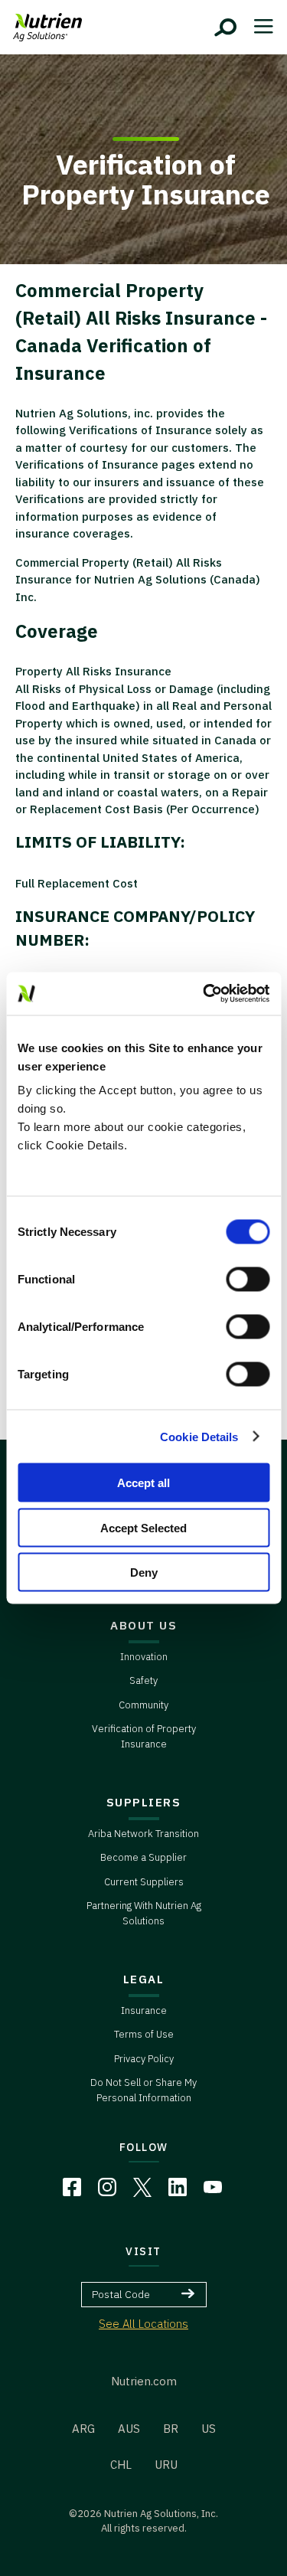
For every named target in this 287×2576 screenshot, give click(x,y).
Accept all (143, 1483)
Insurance (144, 2010)
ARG (83, 2429)
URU (166, 2465)
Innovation (144, 1657)
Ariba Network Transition (143, 1834)
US (209, 2429)
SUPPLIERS (144, 1802)
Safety (143, 1680)
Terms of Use (144, 2034)
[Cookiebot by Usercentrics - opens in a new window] (204, 994)
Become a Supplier (143, 1857)
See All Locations (143, 2324)
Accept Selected (143, 1527)
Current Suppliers (144, 1882)
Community (143, 1705)
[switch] (248, 1280)
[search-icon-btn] (226, 28)
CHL (121, 2465)
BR (171, 2429)
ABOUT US (143, 1625)
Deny (144, 1572)
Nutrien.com (144, 2381)
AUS (129, 2429)
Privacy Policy (144, 2059)
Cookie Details (199, 1436)
